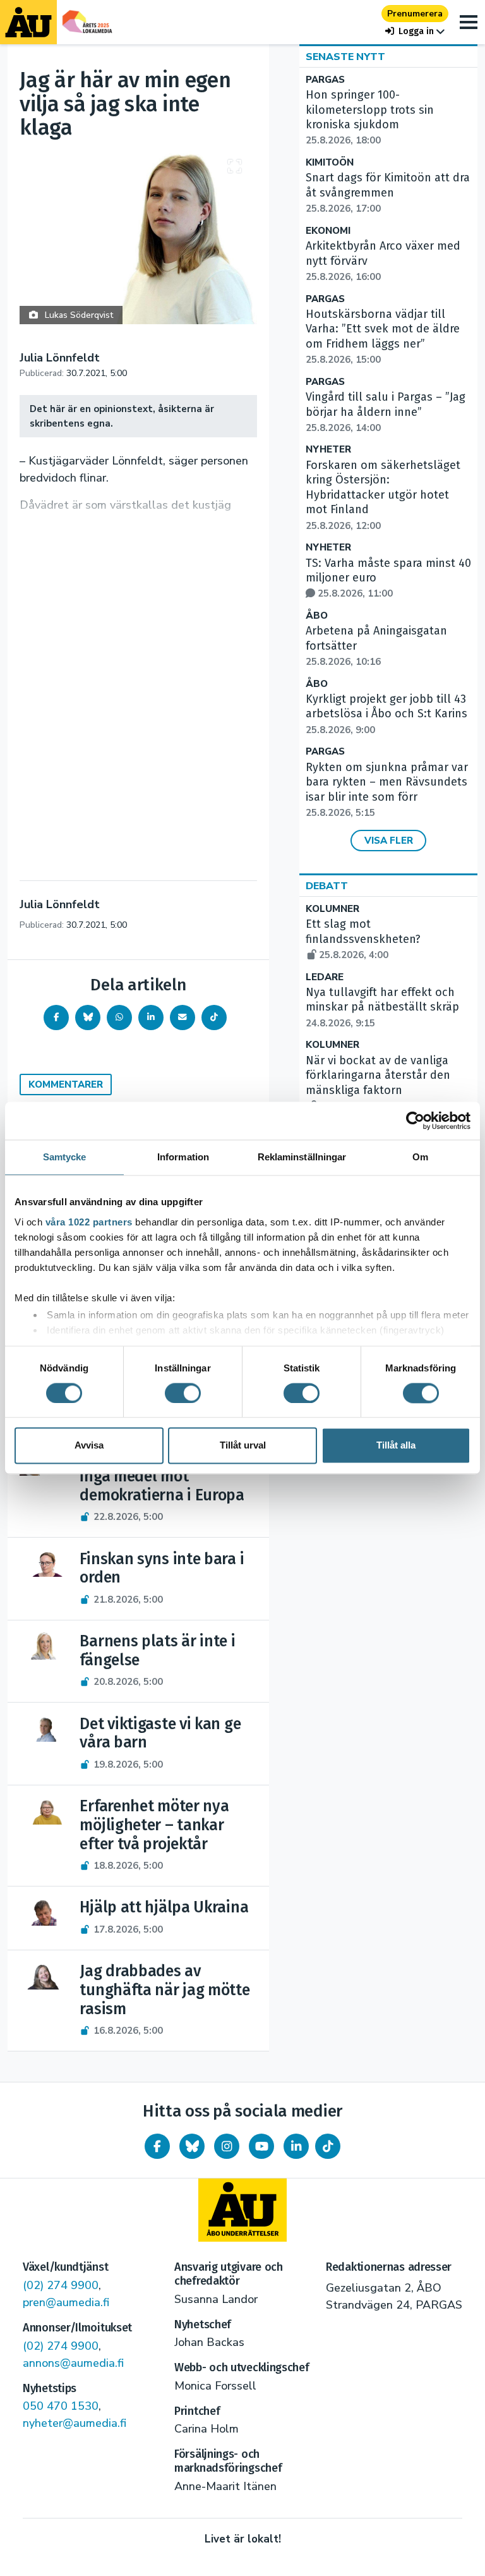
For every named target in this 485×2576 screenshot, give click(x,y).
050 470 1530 (61, 2406)
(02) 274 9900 (61, 2285)
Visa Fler (389, 841)
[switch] (183, 1393)
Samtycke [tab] (65, 1157)
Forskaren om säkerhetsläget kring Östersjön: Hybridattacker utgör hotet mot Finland (383, 495)
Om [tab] (420, 1157)
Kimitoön (330, 163)
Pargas (325, 80)
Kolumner (332, 909)
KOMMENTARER (66, 1084)
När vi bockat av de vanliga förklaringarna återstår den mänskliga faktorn (378, 1083)
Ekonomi (328, 231)
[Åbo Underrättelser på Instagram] (227, 2146)
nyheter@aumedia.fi (75, 2423)
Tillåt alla (396, 1446)
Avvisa (89, 1446)
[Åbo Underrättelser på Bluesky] (192, 2146)
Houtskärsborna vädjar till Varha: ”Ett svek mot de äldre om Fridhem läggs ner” (383, 337)
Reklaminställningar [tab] (302, 1157)
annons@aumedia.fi (73, 2363)
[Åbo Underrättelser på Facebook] (157, 2146)
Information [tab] (183, 1157)
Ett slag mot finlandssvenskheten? (363, 939)
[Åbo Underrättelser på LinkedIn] (296, 2146)
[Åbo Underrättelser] (242, 2210)
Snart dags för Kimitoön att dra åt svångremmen (388, 193)
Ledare (325, 977)
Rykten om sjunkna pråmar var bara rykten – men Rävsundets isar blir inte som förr (387, 790)
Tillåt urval (243, 1446)
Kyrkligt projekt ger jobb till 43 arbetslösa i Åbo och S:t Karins (386, 714)
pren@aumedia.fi (66, 2302)
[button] (415, 31)
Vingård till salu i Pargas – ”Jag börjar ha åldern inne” (386, 412)
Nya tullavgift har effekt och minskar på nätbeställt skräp (382, 1007)
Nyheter (328, 450)
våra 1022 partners (89, 1222)
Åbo (317, 616)
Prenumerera (415, 14)
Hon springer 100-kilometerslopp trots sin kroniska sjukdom (370, 117)
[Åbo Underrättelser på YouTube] (261, 2146)
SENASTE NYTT (345, 57)
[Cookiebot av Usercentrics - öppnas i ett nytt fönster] (415, 1121)
